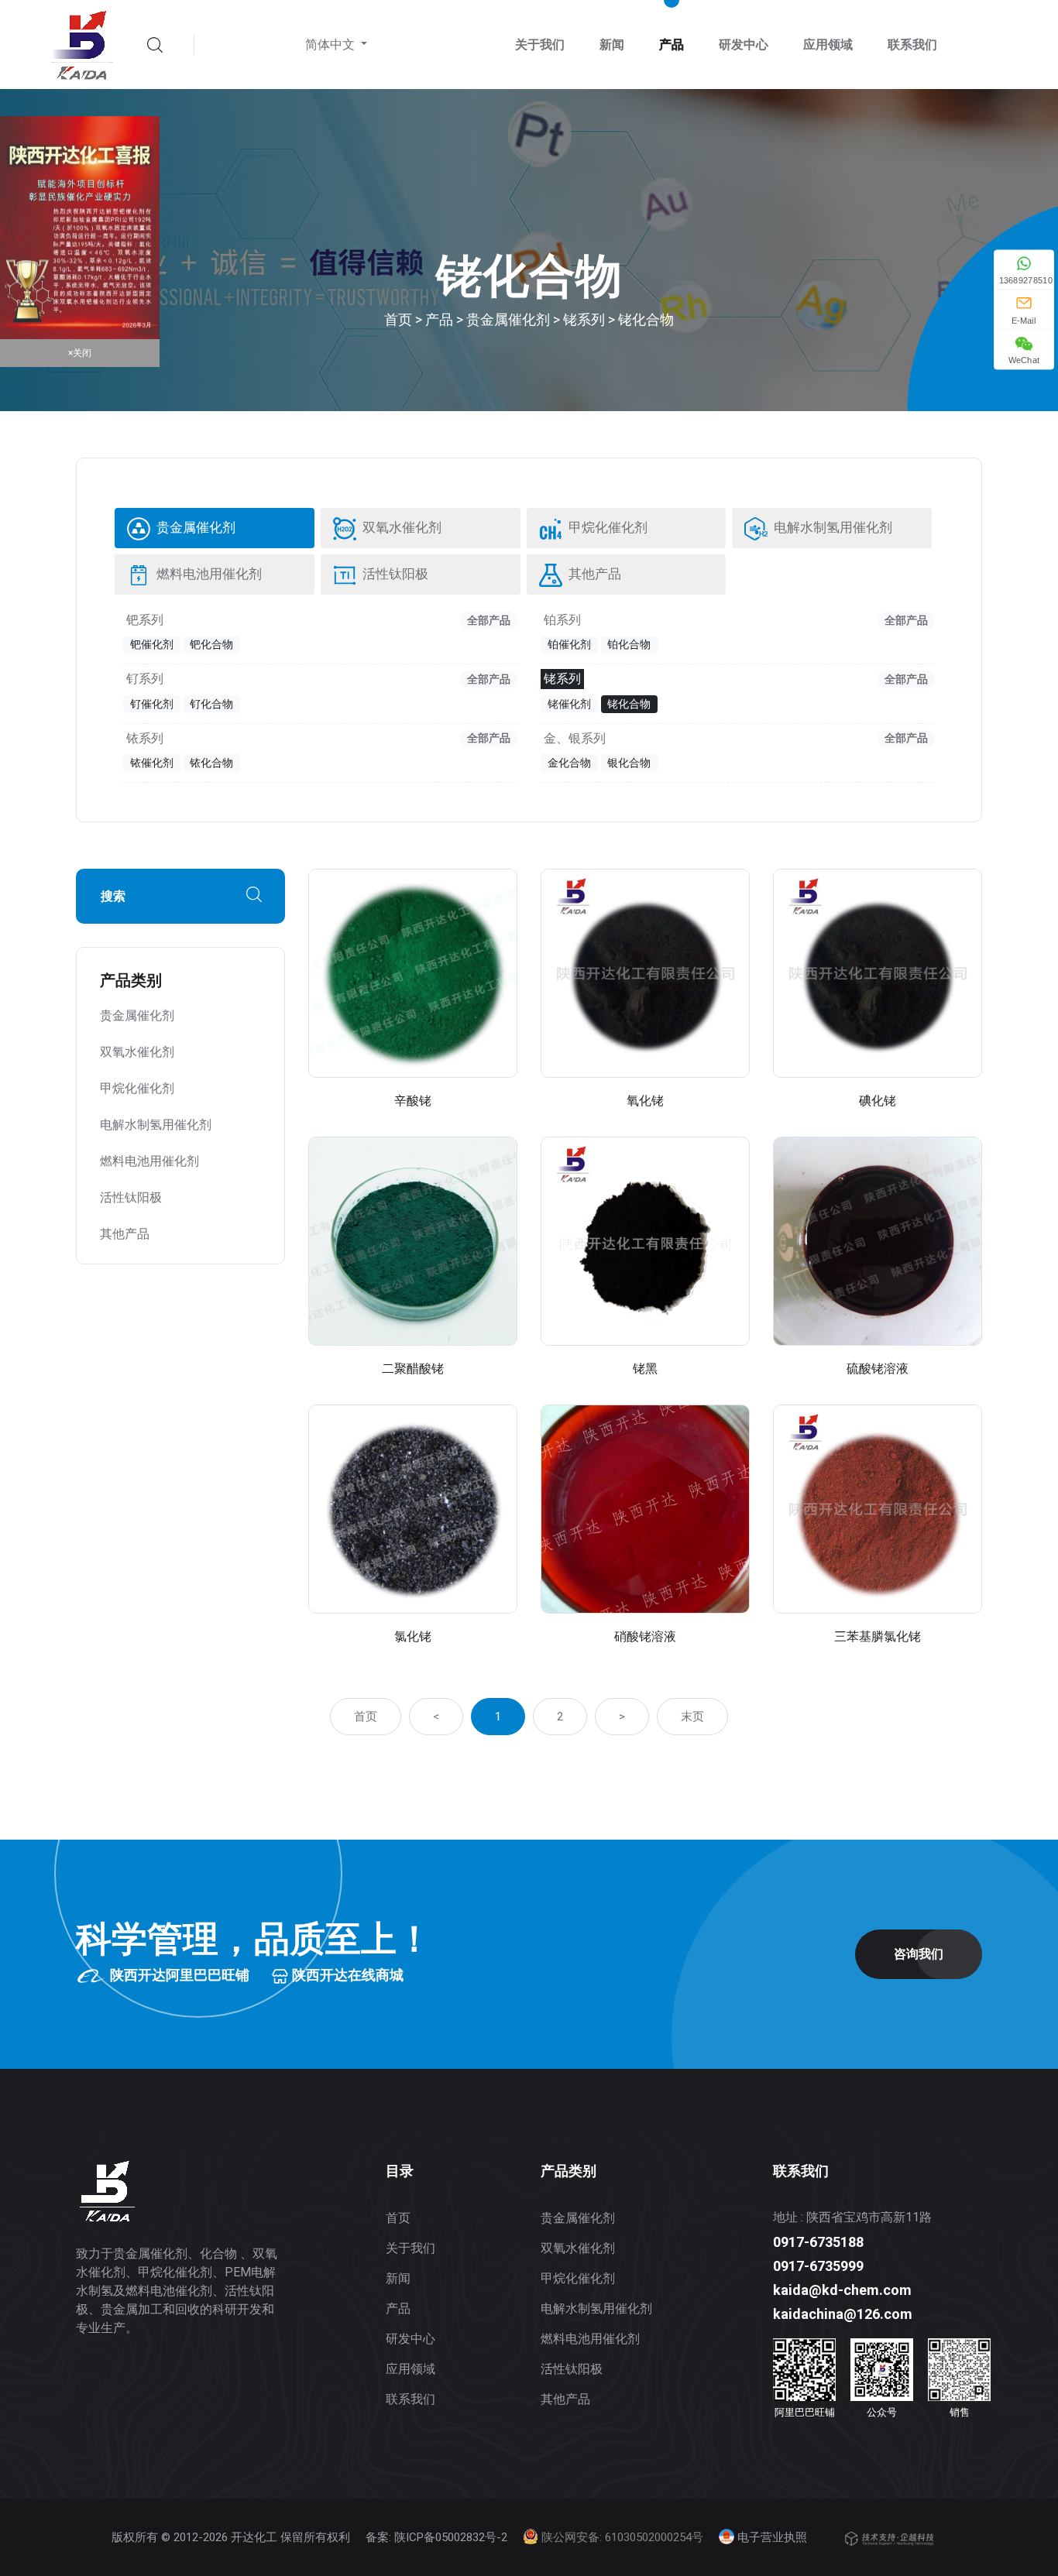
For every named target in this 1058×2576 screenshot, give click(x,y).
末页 (692, 1717)
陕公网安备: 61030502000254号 (621, 2537)
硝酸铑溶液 (645, 1636)
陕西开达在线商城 (346, 1975)
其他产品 (594, 574)
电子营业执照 (771, 2537)
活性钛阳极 (394, 574)
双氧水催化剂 (401, 528)
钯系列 (145, 620)
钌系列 (145, 679)
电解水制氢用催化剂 (832, 528)
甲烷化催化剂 (607, 528)
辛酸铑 (413, 1101)
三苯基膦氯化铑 (878, 1636)
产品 (672, 45)
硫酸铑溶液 (878, 1369)
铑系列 (584, 319)
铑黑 (645, 1369)
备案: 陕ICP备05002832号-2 (436, 2537)
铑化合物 (646, 319)
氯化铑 (413, 1636)
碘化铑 (878, 1101)
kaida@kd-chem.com (842, 2290)
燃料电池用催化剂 (208, 574)
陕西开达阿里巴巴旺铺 (178, 1975)
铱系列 (145, 739)
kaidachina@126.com (843, 2314)
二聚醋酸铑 (413, 1369)
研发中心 (744, 45)
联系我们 (912, 45)
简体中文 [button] (331, 45)
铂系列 (562, 620)
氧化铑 (645, 1101)
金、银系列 (575, 739)
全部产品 (489, 620)
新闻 (612, 45)
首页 (398, 319)
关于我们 (540, 45)
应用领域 (828, 45)
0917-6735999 (818, 2266)
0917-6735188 (818, 2242)
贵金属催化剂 (508, 319)
